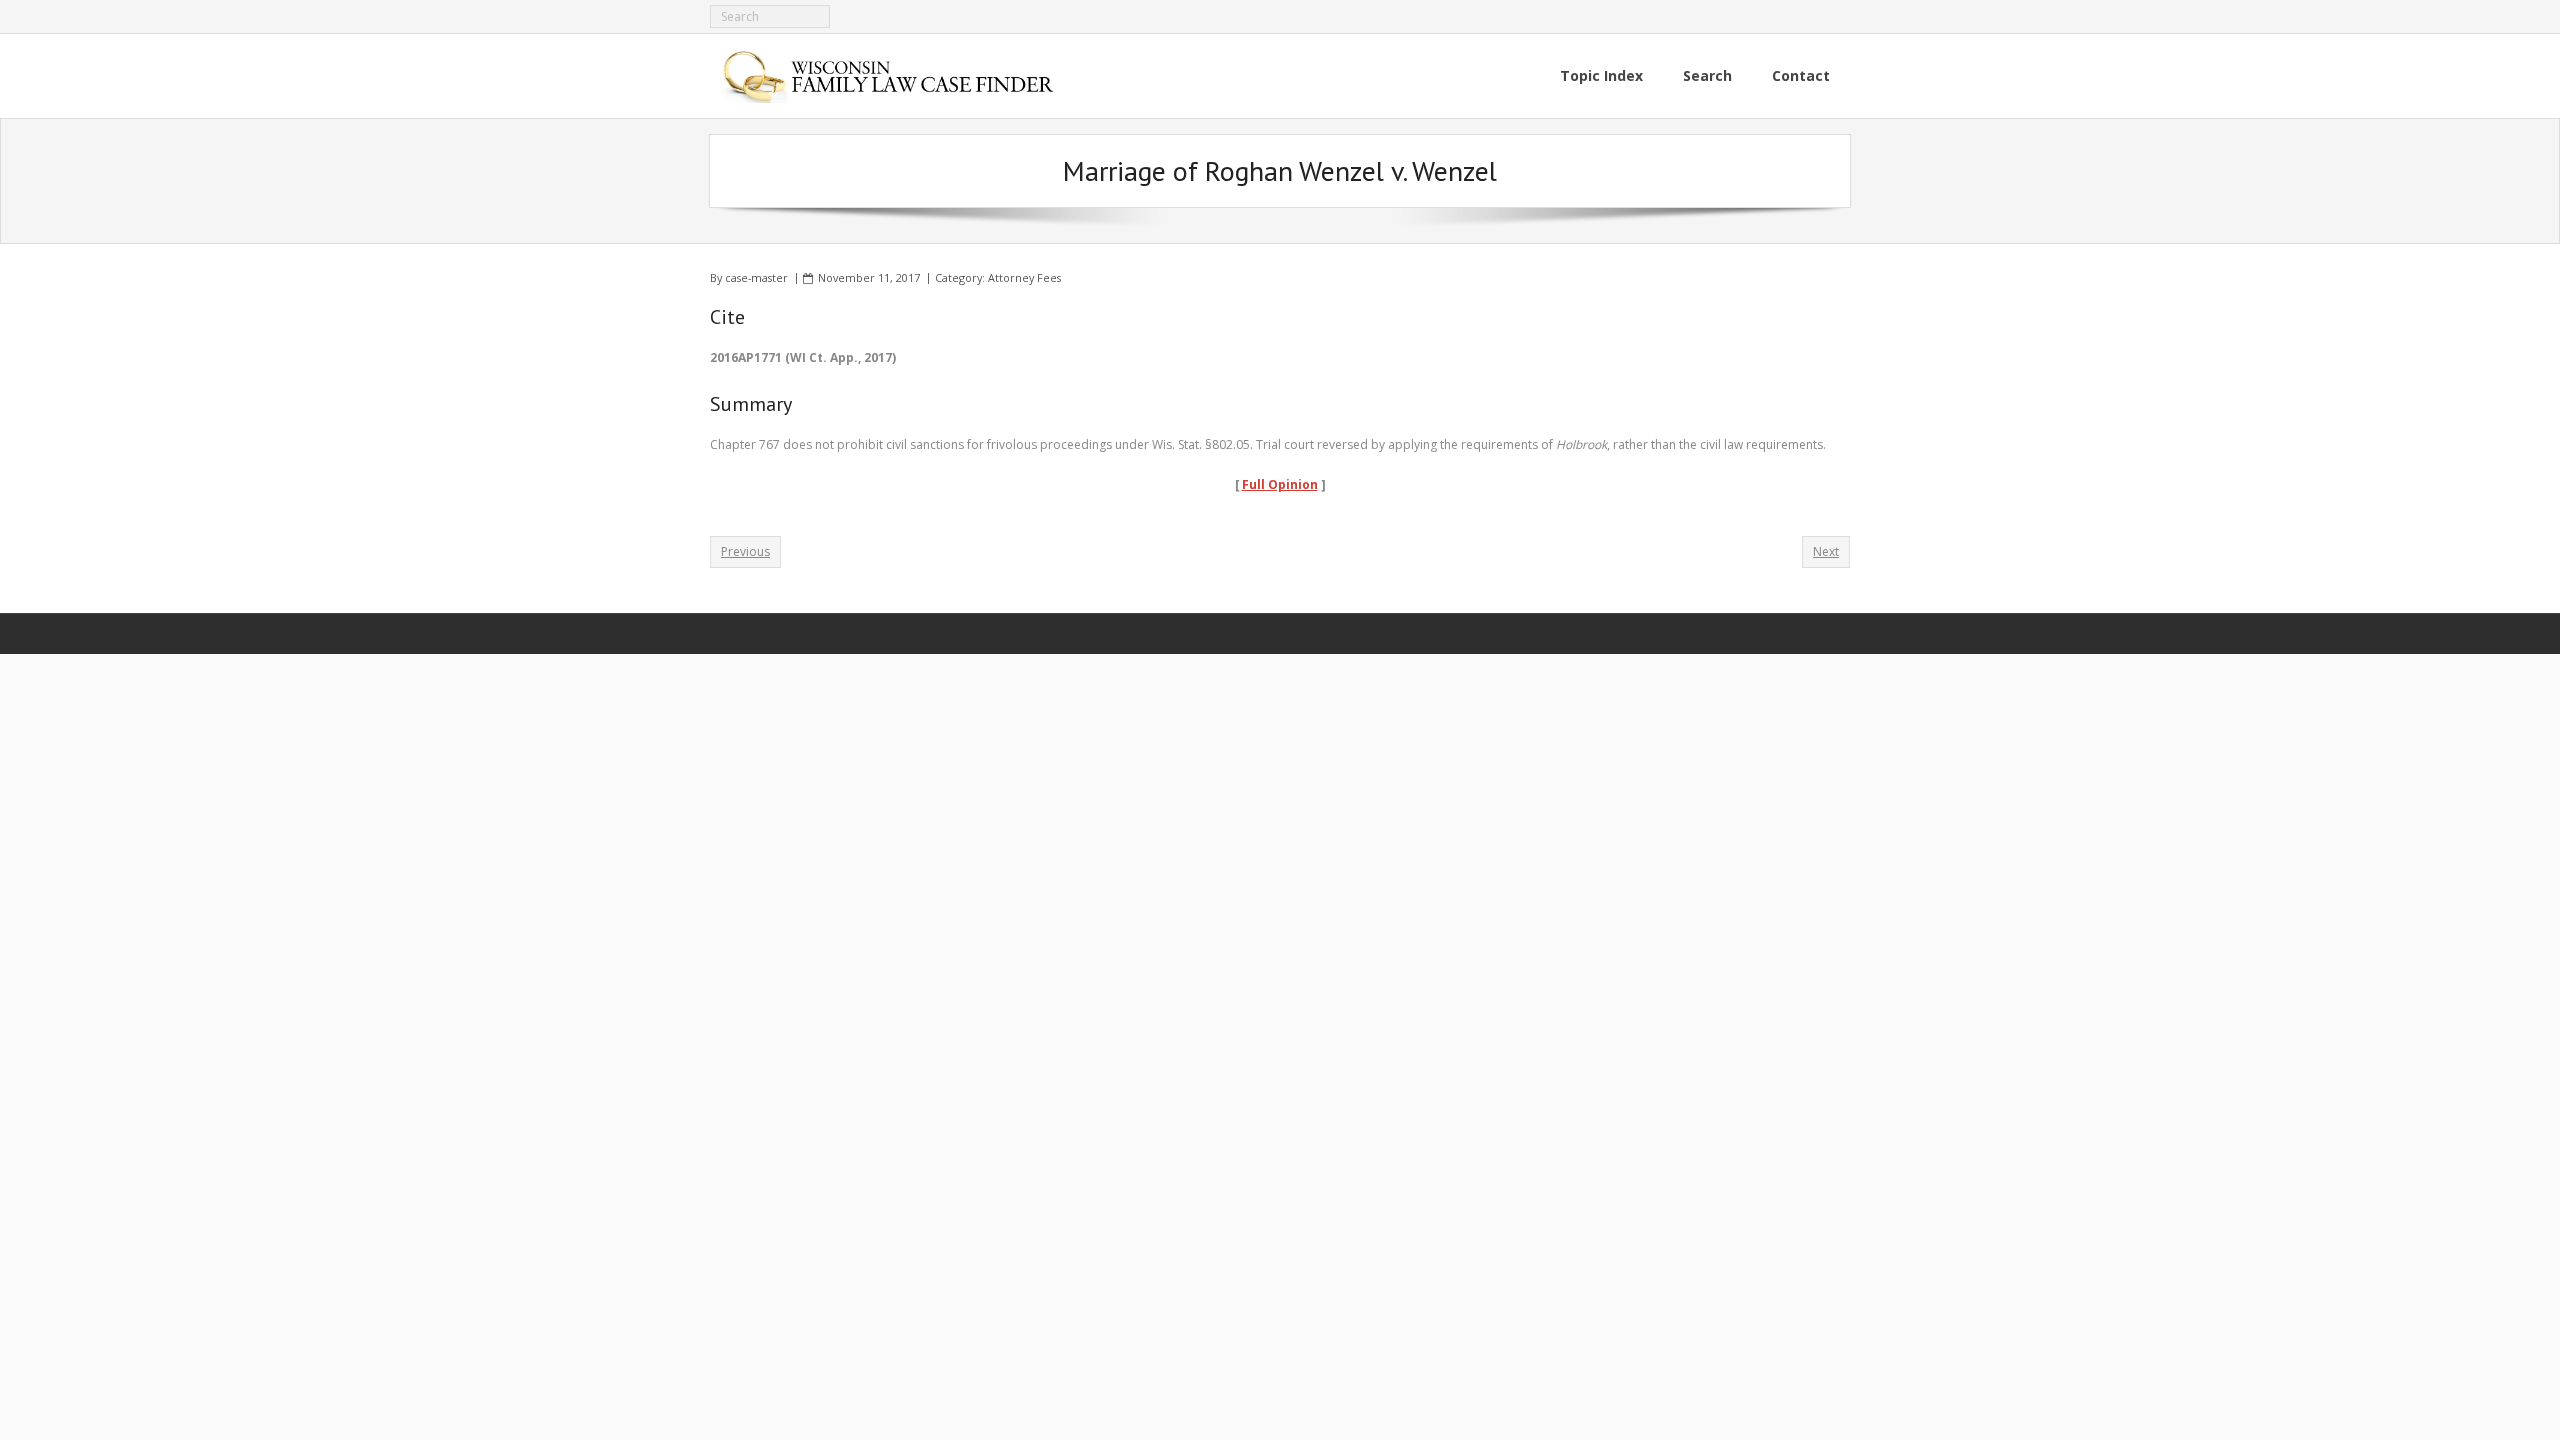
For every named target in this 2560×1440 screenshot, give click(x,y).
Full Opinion (1280, 484)
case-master (756, 277)
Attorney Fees (1024, 277)
